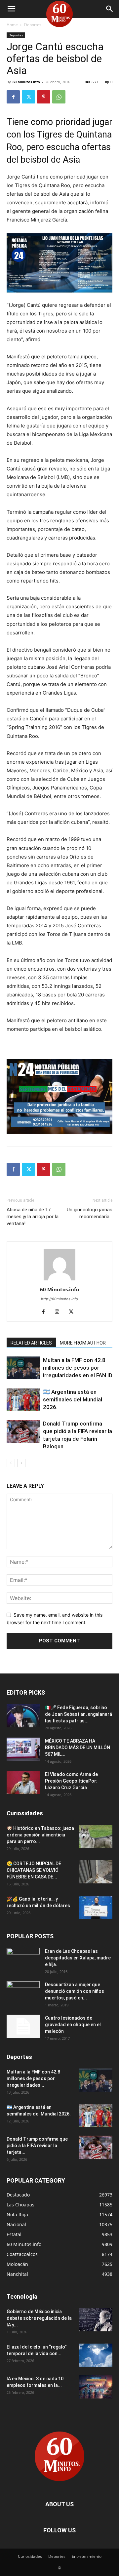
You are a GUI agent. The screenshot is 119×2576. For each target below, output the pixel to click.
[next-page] (21, 1463)
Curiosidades (30, 2556)
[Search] (110, 9)
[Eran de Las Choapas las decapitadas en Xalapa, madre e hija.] (23, 1959)
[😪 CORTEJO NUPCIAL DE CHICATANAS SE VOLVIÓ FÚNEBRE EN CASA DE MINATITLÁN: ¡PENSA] (96, 1872)
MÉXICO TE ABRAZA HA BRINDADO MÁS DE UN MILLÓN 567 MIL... (78, 1748)
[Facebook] (13, 97)
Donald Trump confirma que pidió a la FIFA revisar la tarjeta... (37, 2146)
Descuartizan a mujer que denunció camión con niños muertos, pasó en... (75, 1991)
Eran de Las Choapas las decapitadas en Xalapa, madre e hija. (78, 1958)
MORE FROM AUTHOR (83, 1343)
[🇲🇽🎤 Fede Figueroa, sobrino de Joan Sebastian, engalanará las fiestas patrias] (23, 1716)
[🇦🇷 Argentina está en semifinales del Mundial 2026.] (23, 1400)
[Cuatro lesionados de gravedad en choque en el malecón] (23, 2026)
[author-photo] (59, 1280)
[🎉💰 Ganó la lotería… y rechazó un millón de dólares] (96, 1907)
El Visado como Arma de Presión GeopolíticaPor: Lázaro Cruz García (71, 1781)
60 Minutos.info (26, 82)
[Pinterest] (44, 97)
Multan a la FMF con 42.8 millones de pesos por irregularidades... (33, 2078)
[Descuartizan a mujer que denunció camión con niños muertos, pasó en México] (23, 1993)
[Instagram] (60, 1312)
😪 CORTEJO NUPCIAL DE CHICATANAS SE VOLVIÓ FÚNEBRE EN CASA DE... (34, 1870)
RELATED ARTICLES (31, 1343)
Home (12, 25)
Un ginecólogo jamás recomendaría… (90, 1213)
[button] (11, 9)
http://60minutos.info (59, 1299)
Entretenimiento (87, 2556)
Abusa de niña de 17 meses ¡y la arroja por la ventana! (33, 1217)
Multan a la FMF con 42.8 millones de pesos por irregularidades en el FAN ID (78, 1368)
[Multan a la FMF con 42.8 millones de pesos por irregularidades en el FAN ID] (23, 1368)
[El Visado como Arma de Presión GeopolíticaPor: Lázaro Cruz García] (23, 1783)
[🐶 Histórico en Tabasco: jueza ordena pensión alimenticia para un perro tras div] (96, 1836)
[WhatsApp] (59, 97)
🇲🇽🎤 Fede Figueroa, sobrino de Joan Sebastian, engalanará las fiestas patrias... (79, 1714)
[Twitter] (28, 97)
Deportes (33, 25)
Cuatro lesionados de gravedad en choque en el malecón (73, 2025)
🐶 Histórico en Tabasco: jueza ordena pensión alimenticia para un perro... (40, 1835)
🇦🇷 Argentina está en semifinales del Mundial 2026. (73, 1399)
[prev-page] (11, 1463)
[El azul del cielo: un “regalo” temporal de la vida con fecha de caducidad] (96, 2355)
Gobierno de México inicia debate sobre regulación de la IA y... (39, 2318)
